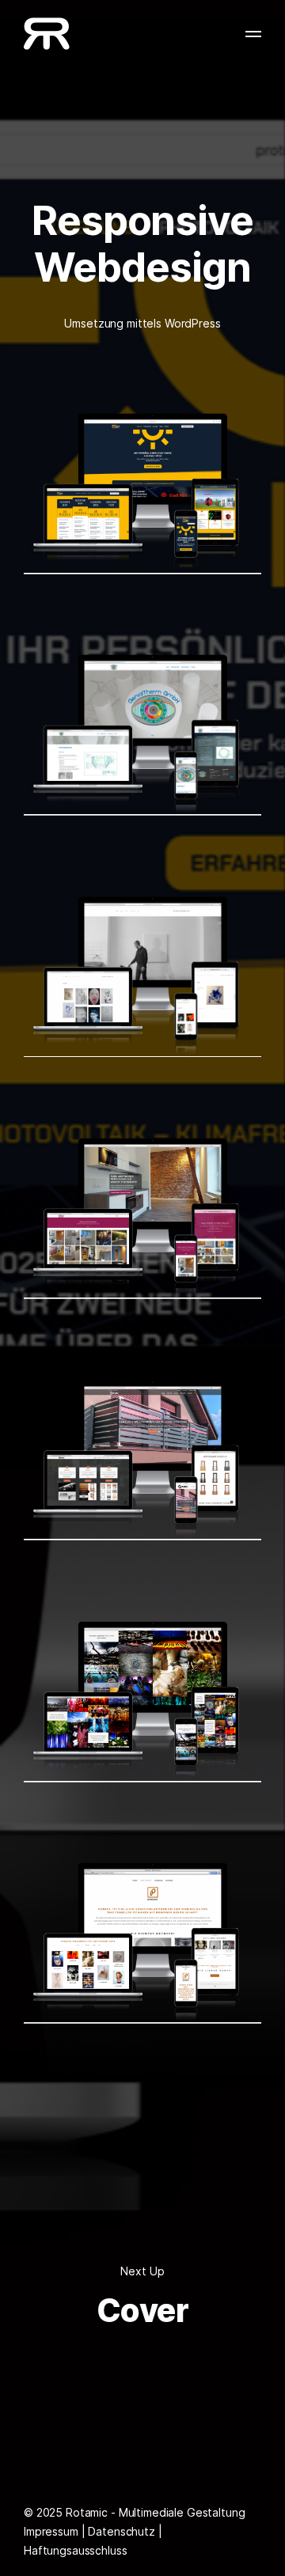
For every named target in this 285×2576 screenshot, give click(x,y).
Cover (142, 2311)
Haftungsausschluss (75, 2550)
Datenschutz (121, 2531)
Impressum (51, 2531)
